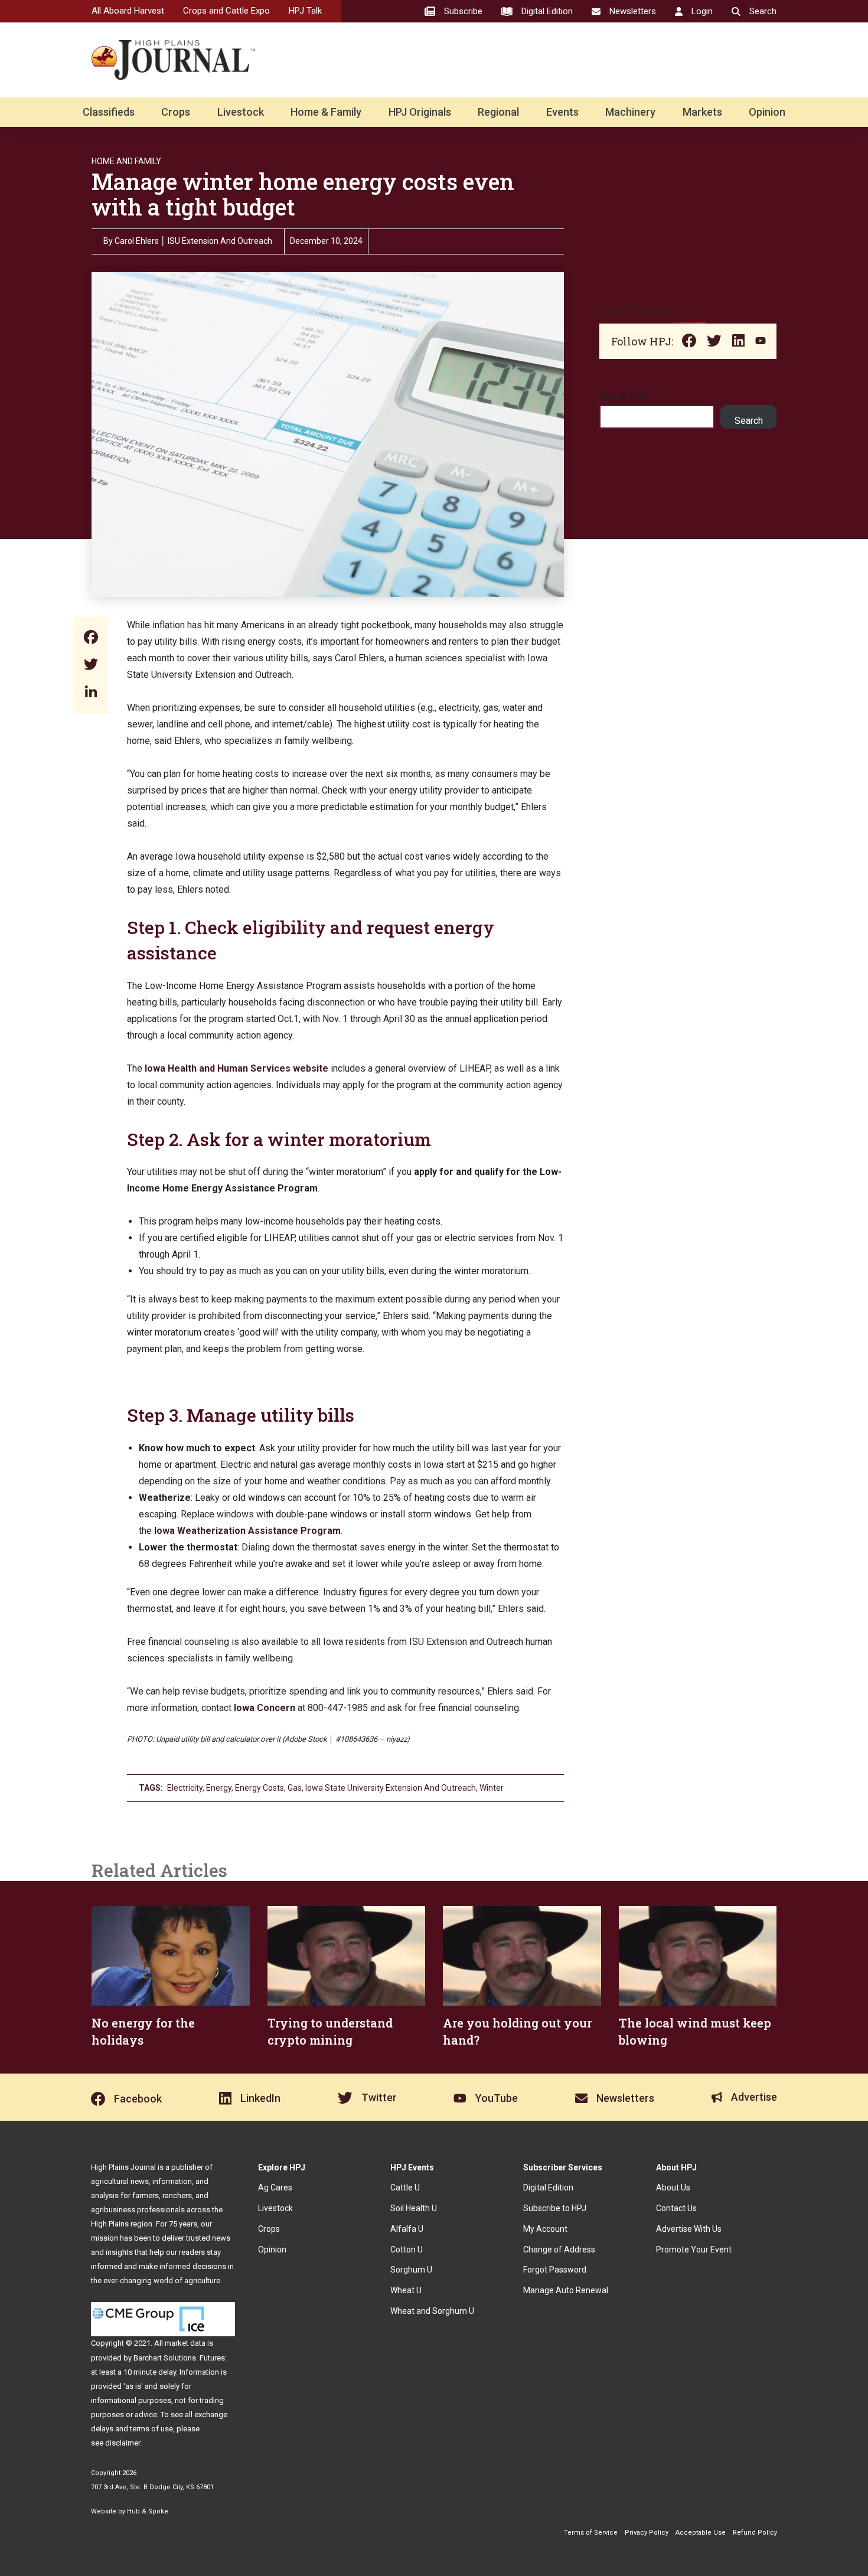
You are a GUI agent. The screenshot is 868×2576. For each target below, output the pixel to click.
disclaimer (123, 2443)
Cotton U (407, 2249)
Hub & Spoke (148, 2511)
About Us (673, 2188)
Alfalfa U (407, 2229)
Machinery (630, 112)
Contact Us (676, 2208)
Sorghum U (411, 2270)
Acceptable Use (701, 2533)
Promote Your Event (694, 2249)
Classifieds (109, 112)
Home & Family (326, 112)
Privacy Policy (647, 2533)
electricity (185, 1788)
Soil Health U (414, 2208)
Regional (498, 112)
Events (562, 112)
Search (749, 421)
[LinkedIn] (91, 693)
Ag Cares (275, 2188)
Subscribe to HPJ (555, 2208)
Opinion (767, 112)
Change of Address (559, 2249)
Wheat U (406, 2290)
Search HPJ (623, 396)
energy (219, 1788)
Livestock (241, 112)
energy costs (260, 1788)
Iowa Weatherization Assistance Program (247, 1531)
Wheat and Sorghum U (432, 2311)
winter (492, 1788)
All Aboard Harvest (128, 11)
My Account (545, 2229)
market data (185, 2343)
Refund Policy (755, 2533)
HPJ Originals (420, 112)
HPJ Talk (305, 11)
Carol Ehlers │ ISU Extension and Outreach (193, 241)
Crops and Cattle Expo (226, 11)
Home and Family (126, 161)
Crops (176, 112)
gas (295, 1788)
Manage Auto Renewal (566, 2290)
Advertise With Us (689, 2229)
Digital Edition (548, 2188)
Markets (702, 112)
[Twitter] (91, 666)
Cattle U (405, 2188)
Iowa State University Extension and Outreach (391, 1788)
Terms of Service (591, 2533)
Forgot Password (555, 2270)
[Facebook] (91, 639)
